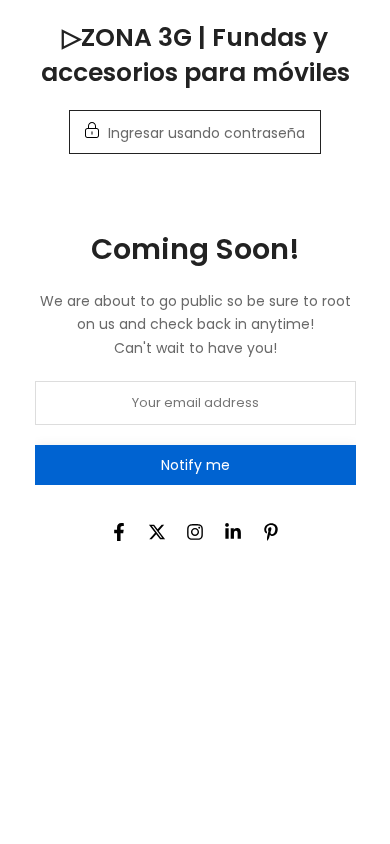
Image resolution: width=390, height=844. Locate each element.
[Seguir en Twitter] (157, 532)
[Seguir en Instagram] (195, 532)
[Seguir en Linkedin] (233, 532)
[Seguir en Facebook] (119, 532)
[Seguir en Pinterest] (271, 532)
